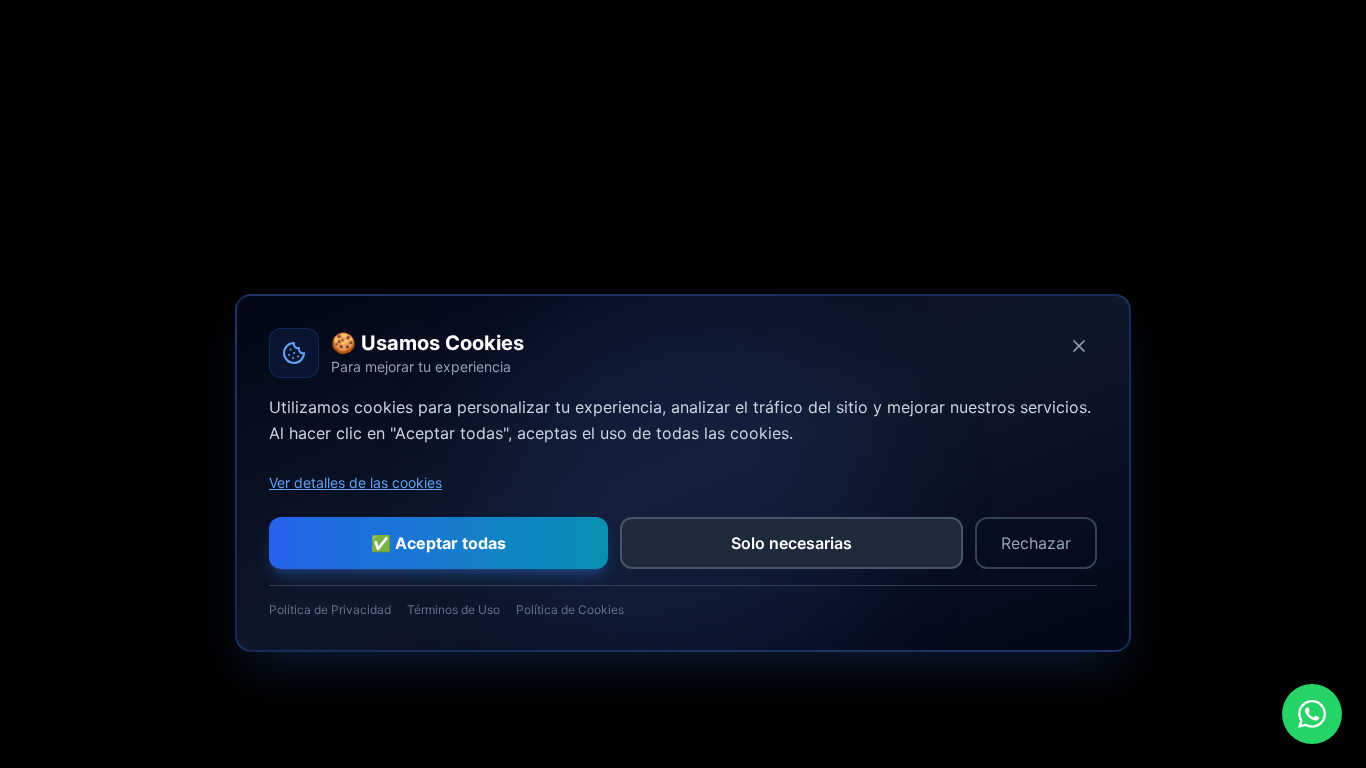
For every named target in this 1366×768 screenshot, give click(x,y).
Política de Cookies (570, 609)
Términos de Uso (453, 609)
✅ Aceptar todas (438, 543)
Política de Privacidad (330, 609)
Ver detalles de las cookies (355, 482)
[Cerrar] (1079, 346)
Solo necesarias (791, 543)
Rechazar (1036, 543)
